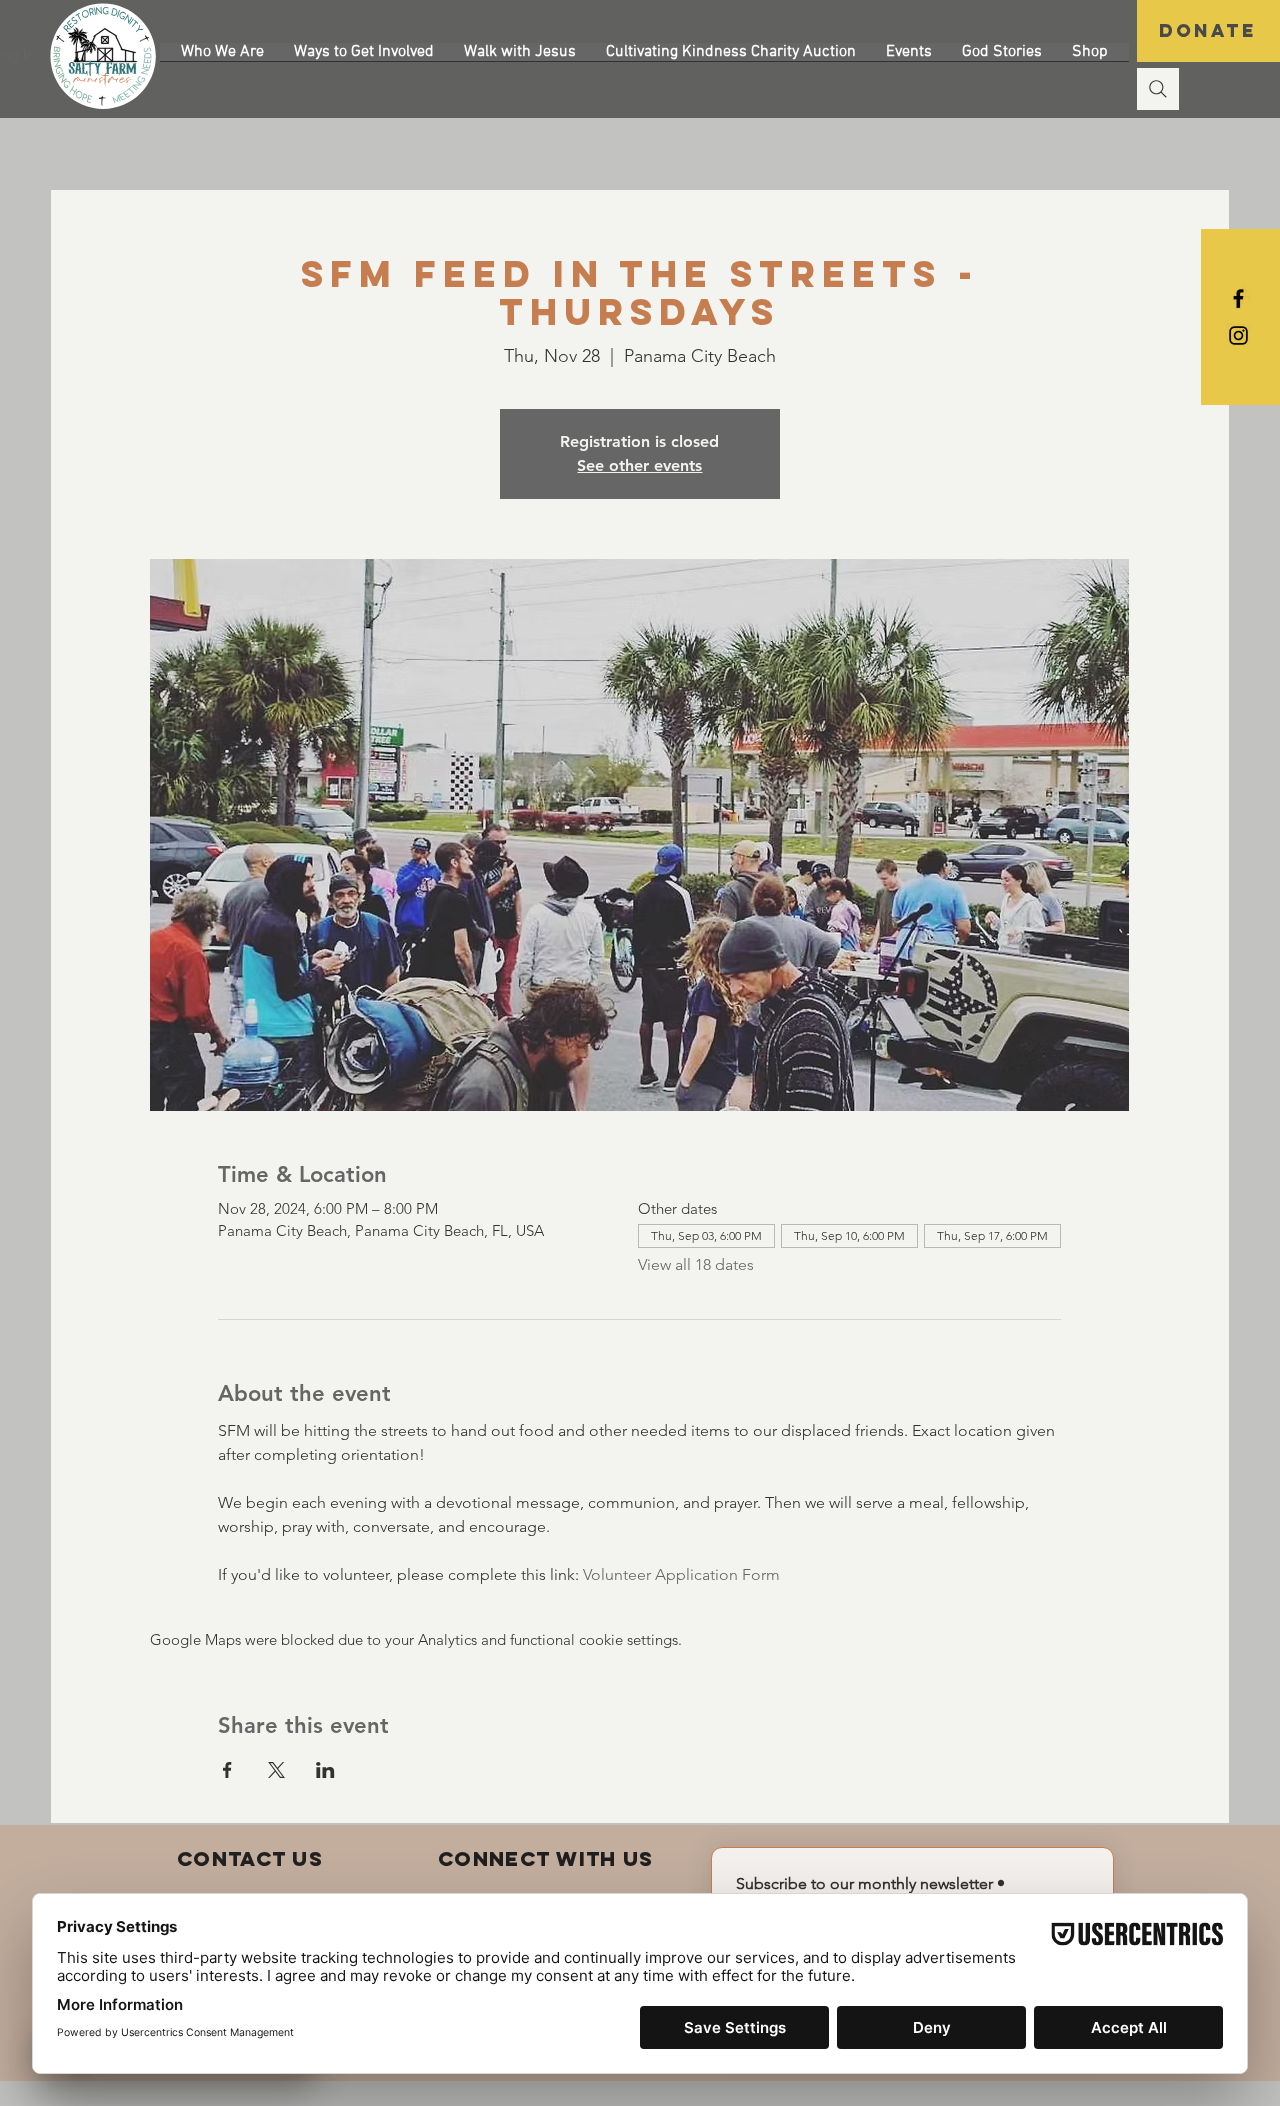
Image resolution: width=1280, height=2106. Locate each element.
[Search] (1158, 89)
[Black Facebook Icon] (1238, 298)
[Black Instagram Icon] (1238, 335)
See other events (639, 465)
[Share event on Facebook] (227, 1770)
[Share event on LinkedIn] (325, 1770)
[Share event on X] (276, 1770)
